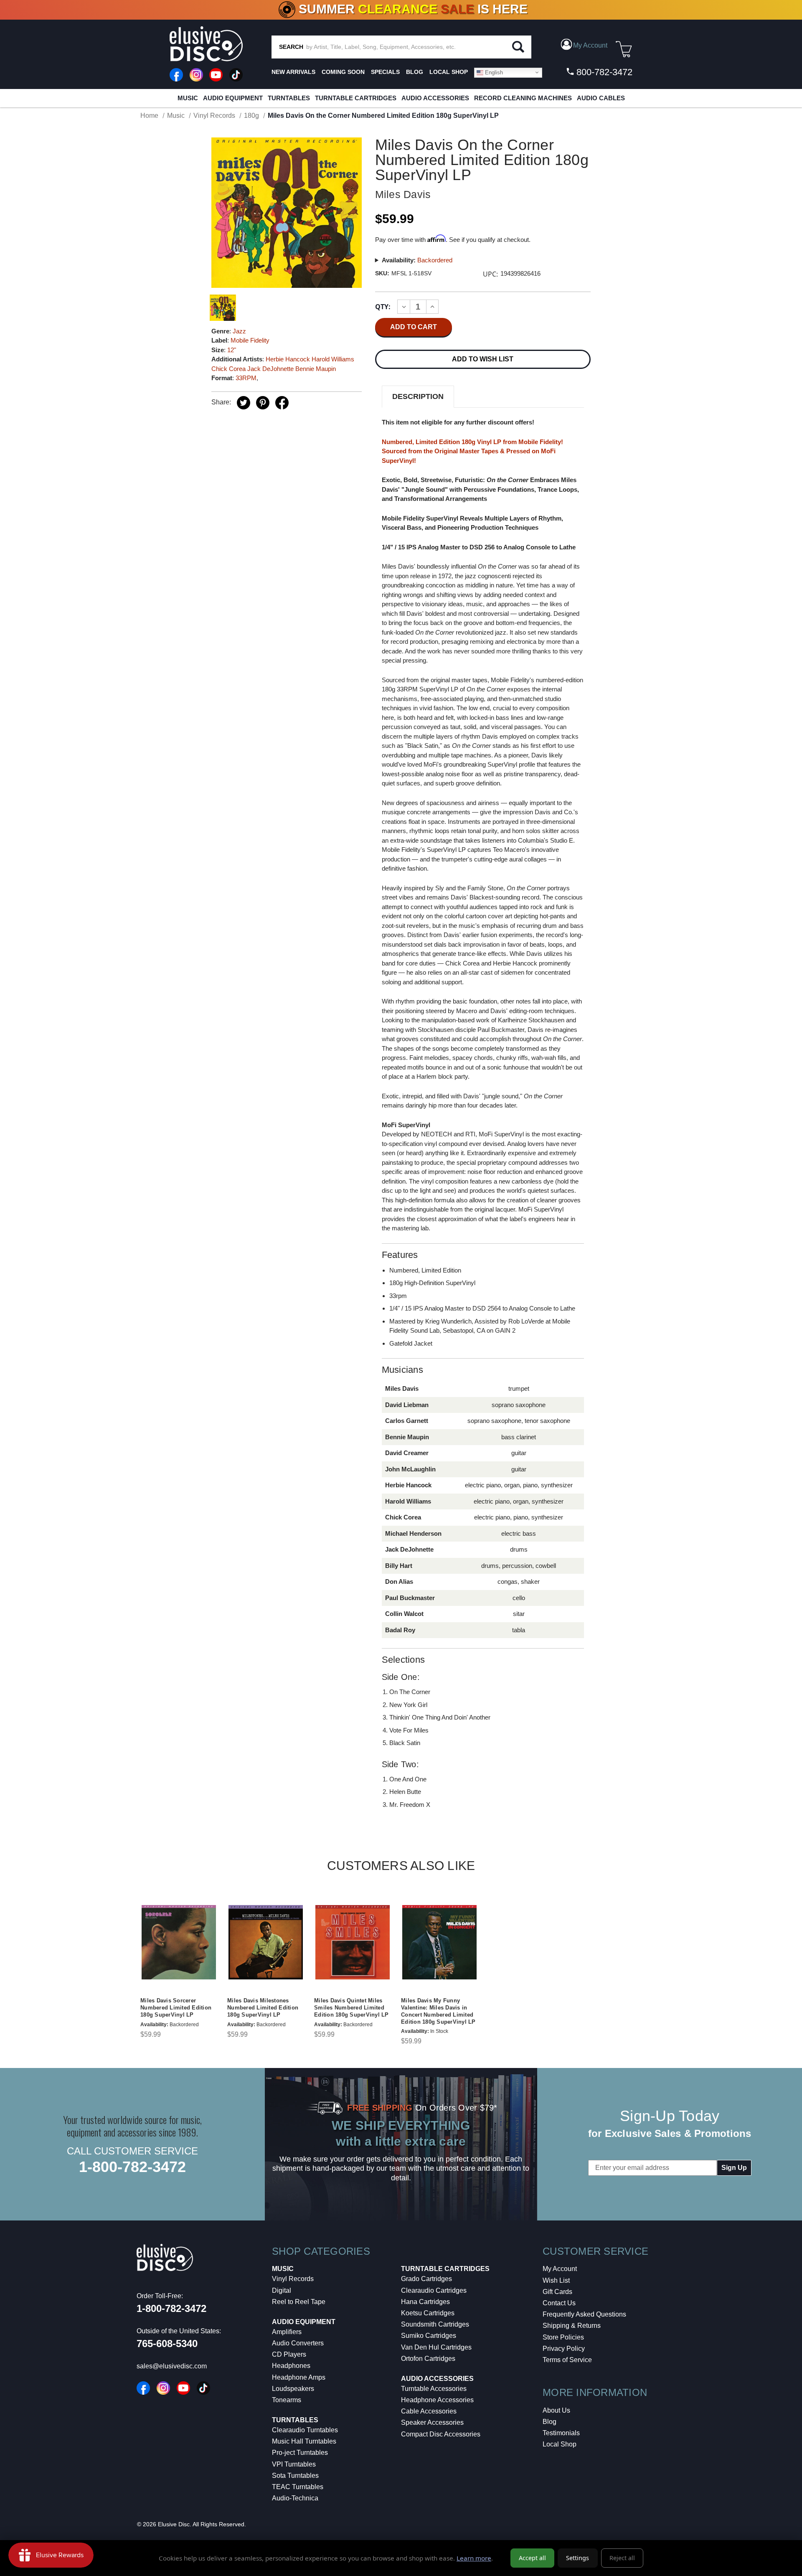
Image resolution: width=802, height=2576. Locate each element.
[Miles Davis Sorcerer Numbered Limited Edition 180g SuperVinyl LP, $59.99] (179, 1942)
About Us (556, 2410)
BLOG (415, 72)
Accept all (532, 2558)
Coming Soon (343, 72)
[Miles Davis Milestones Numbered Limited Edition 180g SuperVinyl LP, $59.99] (266, 1942)
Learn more (474, 2558)
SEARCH (291, 47)
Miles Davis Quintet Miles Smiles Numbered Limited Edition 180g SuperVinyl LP (352, 2008)
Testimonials (561, 2433)
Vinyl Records (293, 2279)
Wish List (556, 2280)
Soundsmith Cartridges (435, 2324)
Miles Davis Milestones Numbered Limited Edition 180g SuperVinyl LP (263, 2008)
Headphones (291, 2366)
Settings (577, 2558)
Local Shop (560, 2444)
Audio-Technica (295, 2498)
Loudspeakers (293, 2389)
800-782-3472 (603, 72)
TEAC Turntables (298, 2487)
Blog (549, 2422)
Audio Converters (298, 2343)
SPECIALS (385, 72)
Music (188, 98)
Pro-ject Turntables (300, 2453)
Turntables (289, 98)
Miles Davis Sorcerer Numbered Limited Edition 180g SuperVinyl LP (176, 2008)
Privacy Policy (564, 2349)
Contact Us (559, 2303)
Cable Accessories (429, 2411)
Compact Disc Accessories (441, 2434)
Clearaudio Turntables (305, 2430)
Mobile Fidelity (250, 340)
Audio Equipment (233, 98)
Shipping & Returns (572, 2326)
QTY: (383, 307)
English (493, 72)
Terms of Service (567, 2360)
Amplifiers (287, 2332)
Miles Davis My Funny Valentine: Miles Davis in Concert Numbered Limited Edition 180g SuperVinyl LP (438, 2011)
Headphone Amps (299, 2377)
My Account (560, 2269)
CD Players (289, 2354)
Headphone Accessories (437, 2400)
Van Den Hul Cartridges (436, 2347)
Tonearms (287, 2400)
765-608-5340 (167, 2344)
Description (418, 396)
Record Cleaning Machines (523, 98)
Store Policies (563, 2337)
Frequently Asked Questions (584, 2314)
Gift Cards (557, 2292)
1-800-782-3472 (132, 2167)
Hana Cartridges (425, 2302)
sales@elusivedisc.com (172, 2366)
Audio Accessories (435, 98)
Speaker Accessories (432, 2422)
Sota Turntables (295, 2476)
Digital (282, 2290)
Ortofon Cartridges (428, 2359)
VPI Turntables (294, 2464)
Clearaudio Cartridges (434, 2290)
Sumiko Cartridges (429, 2336)
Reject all (622, 2558)
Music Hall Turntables (304, 2441)
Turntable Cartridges (356, 98)
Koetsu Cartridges (428, 2313)
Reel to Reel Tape (299, 2302)
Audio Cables (601, 98)
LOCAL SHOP (449, 72)
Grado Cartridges (426, 2279)
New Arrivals (293, 72)
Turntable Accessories (434, 2389)
